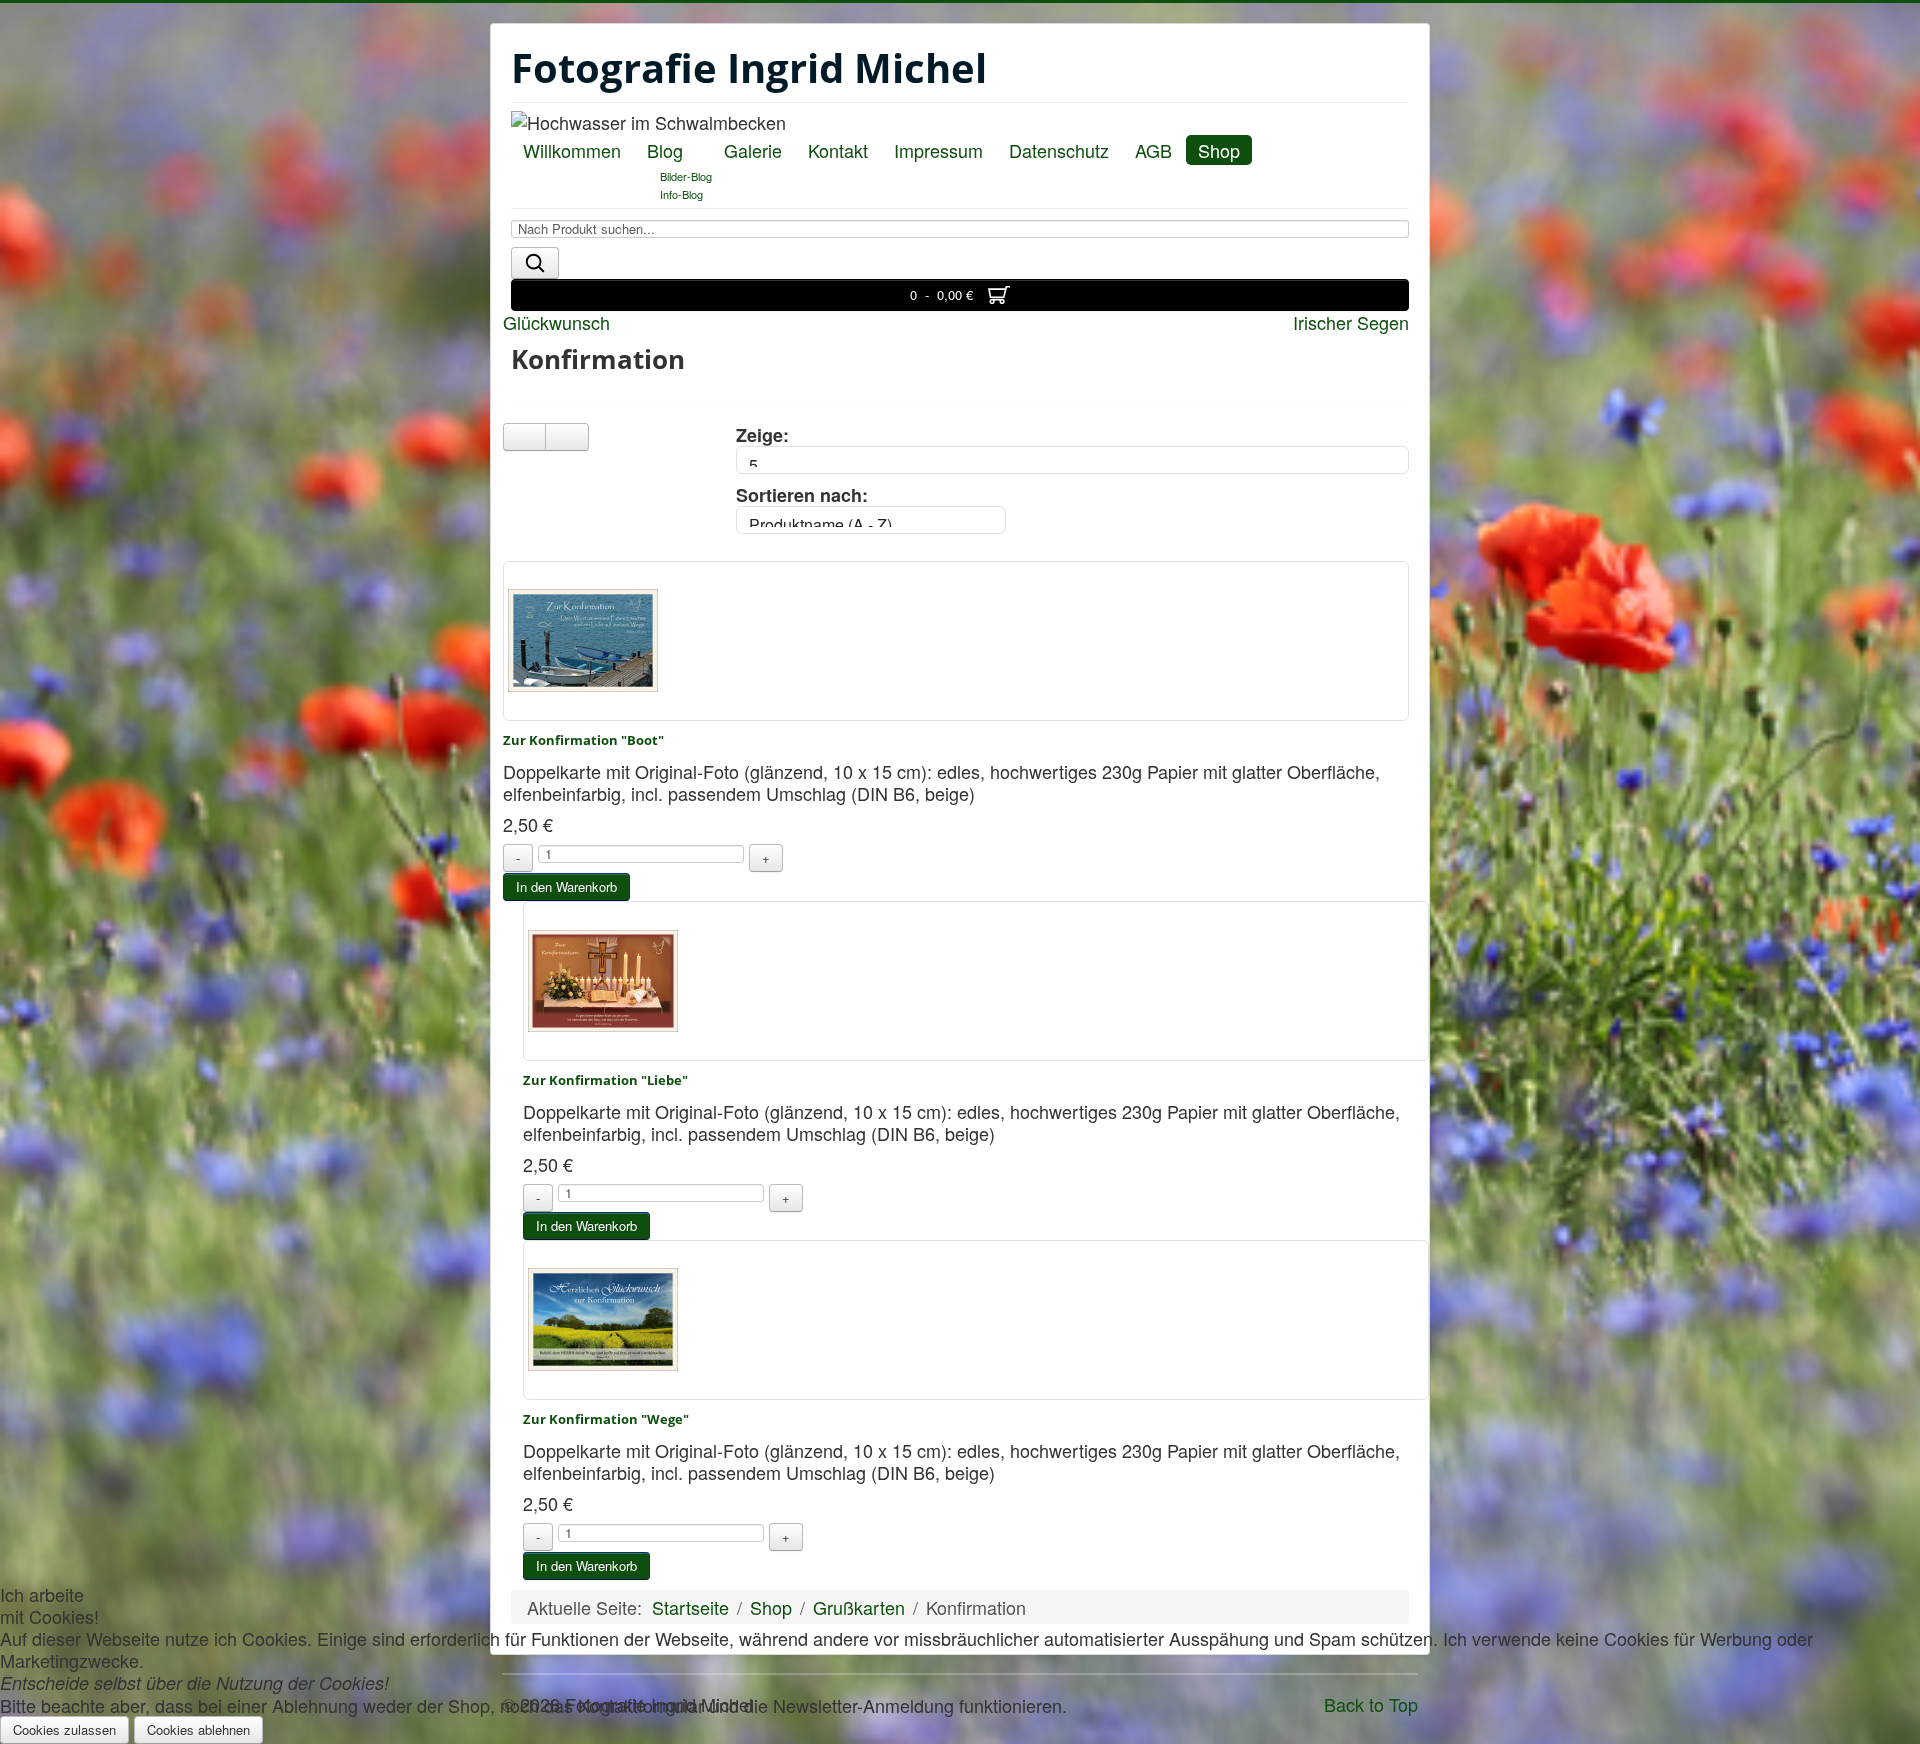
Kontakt (838, 150)
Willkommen (572, 150)
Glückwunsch (556, 322)
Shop (1219, 150)
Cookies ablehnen (198, 1729)
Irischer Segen (1351, 322)
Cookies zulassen (64, 1729)
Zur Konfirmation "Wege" (606, 1419)
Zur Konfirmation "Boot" (583, 740)
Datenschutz (1059, 150)
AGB (1153, 150)
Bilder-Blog (686, 176)
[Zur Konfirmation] (583, 638)
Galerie (753, 150)
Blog (665, 150)
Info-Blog (681, 194)
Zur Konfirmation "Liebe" (605, 1080)
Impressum (938, 150)
